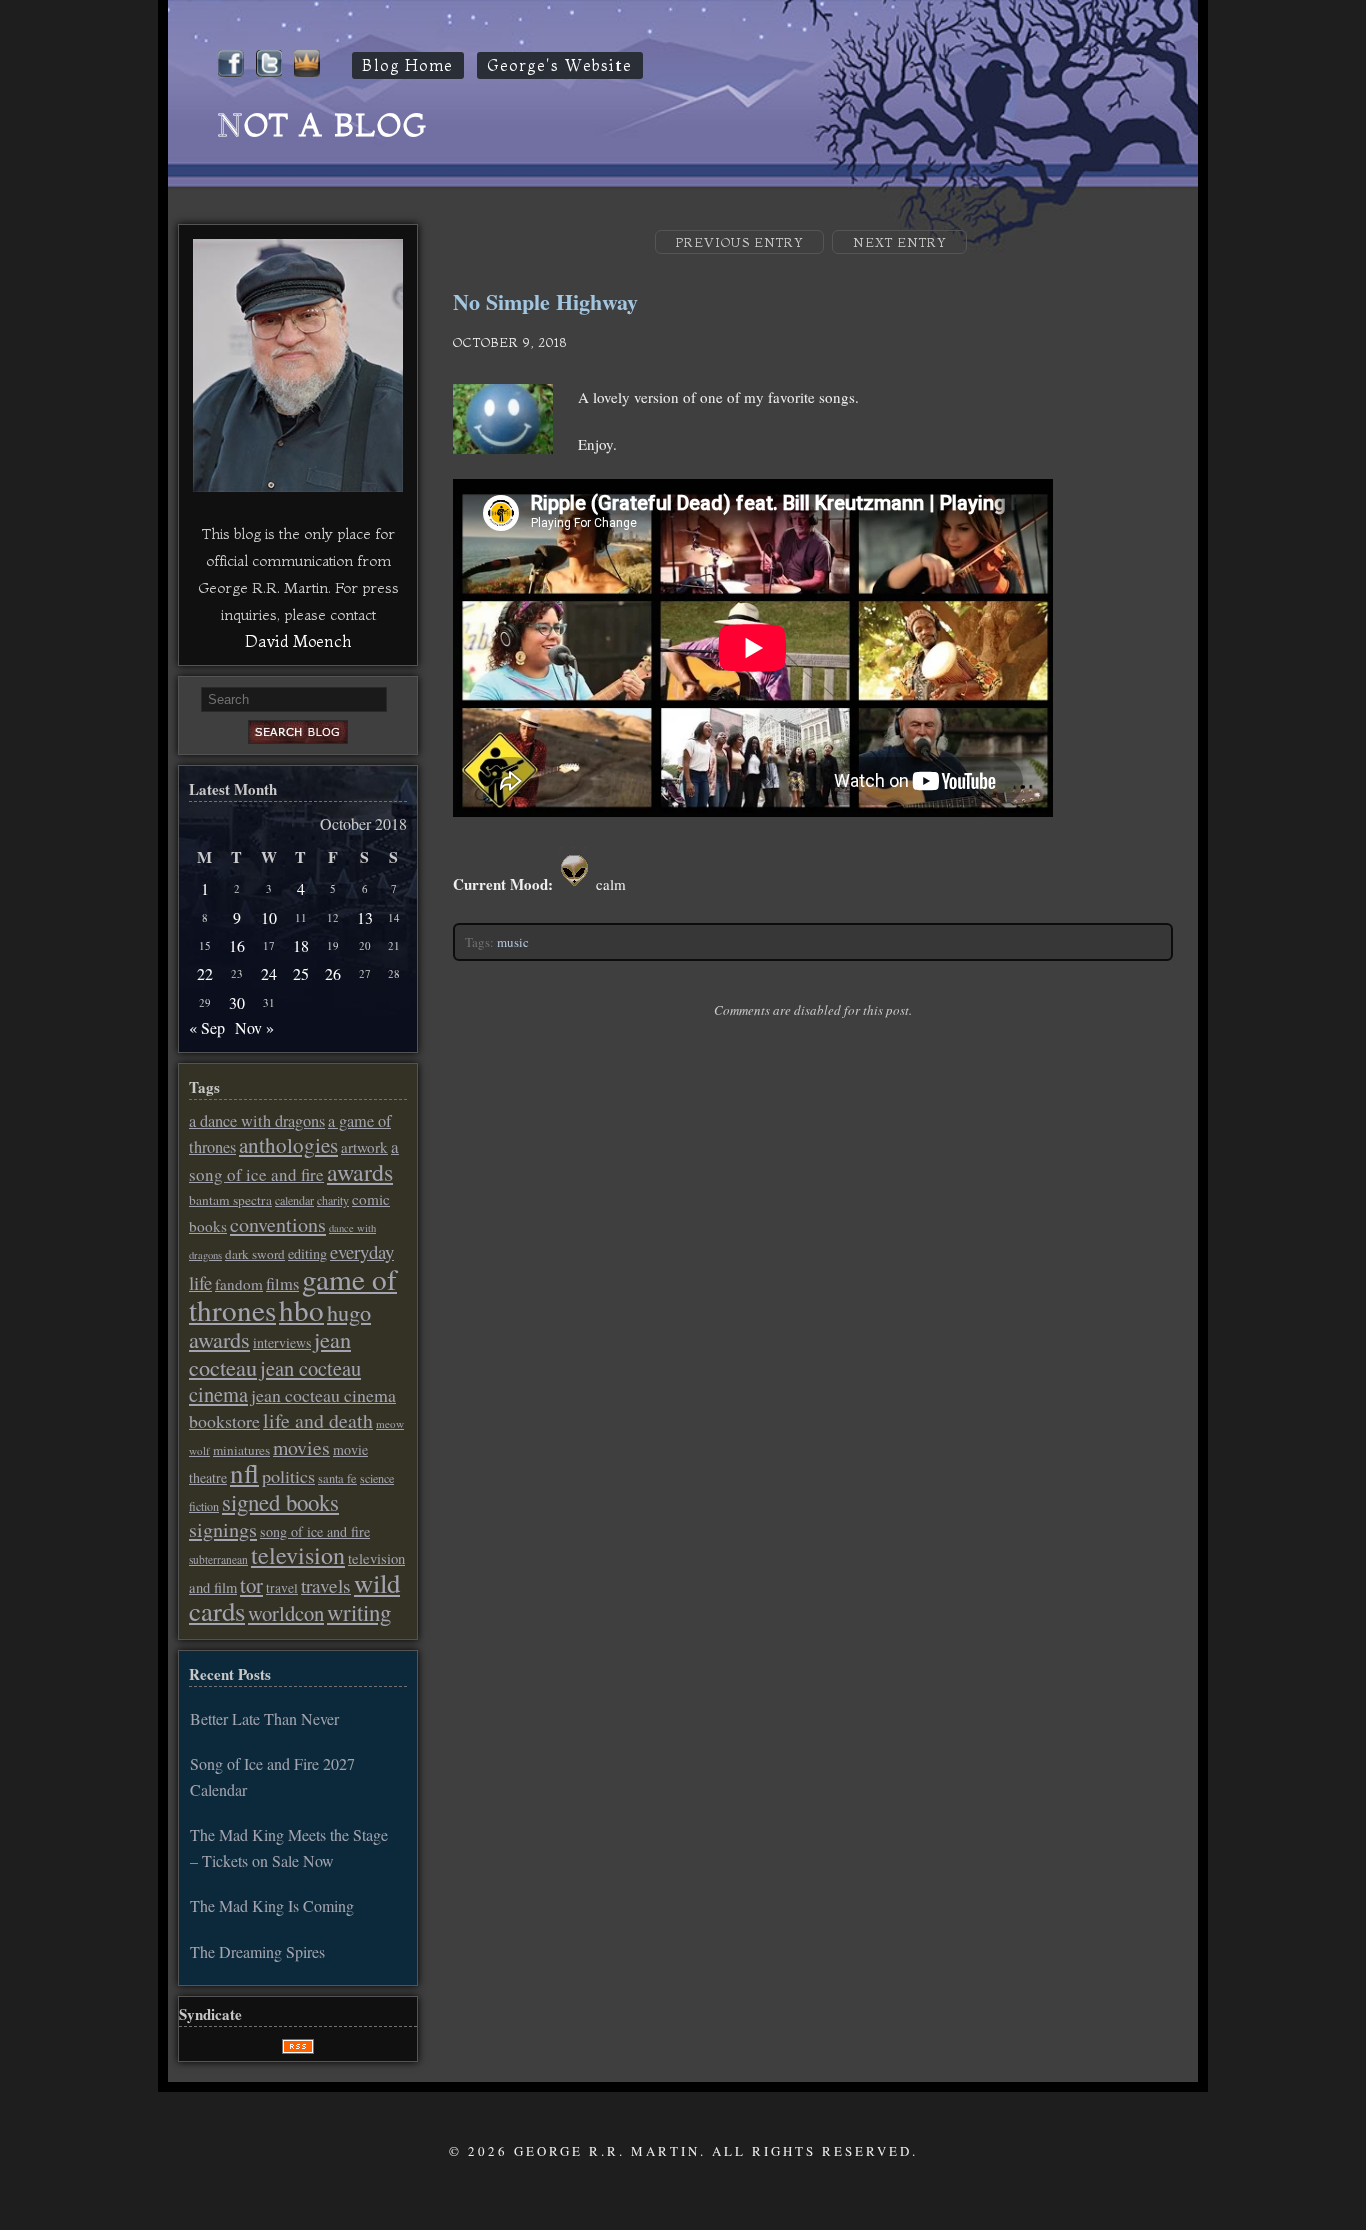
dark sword (255, 1254)
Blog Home (408, 65)
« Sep (207, 1027)
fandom (239, 1284)
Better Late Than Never (264, 1718)
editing (307, 1253)
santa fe (337, 1478)
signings (223, 1529)
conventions (278, 1224)
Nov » (254, 1027)
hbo (301, 1309)
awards (360, 1172)
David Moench (298, 641)
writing (359, 1612)
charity (333, 1200)
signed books (280, 1502)
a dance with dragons (257, 1121)
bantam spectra (230, 1200)
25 (301, 973)
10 (269, 917)
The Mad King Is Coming (272, 1905)
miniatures (241, 1450)
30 (237, 1002)
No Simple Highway (545, 301)
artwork (364, 1147)
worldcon (286, 1613)
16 (237, 945)
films (282, 1284)
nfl (244, 1473)
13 (365, 917)
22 (205, 973)
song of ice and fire (315, 1531)
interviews (282, 1342)
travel (282, 1588)
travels (326, 1585)
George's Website (560, 65)
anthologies (288, 1145)
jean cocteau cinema (275, 1381)
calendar (294, 1200)
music (513, 942)
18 (301, 945)
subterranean (218, 1559)
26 (333, 973)
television (298, 1555)
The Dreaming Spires (257, 1951)
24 (269, 973)
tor (251, 1585)
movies (301, 1447)
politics (288, 1476)
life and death (318, 1420)
